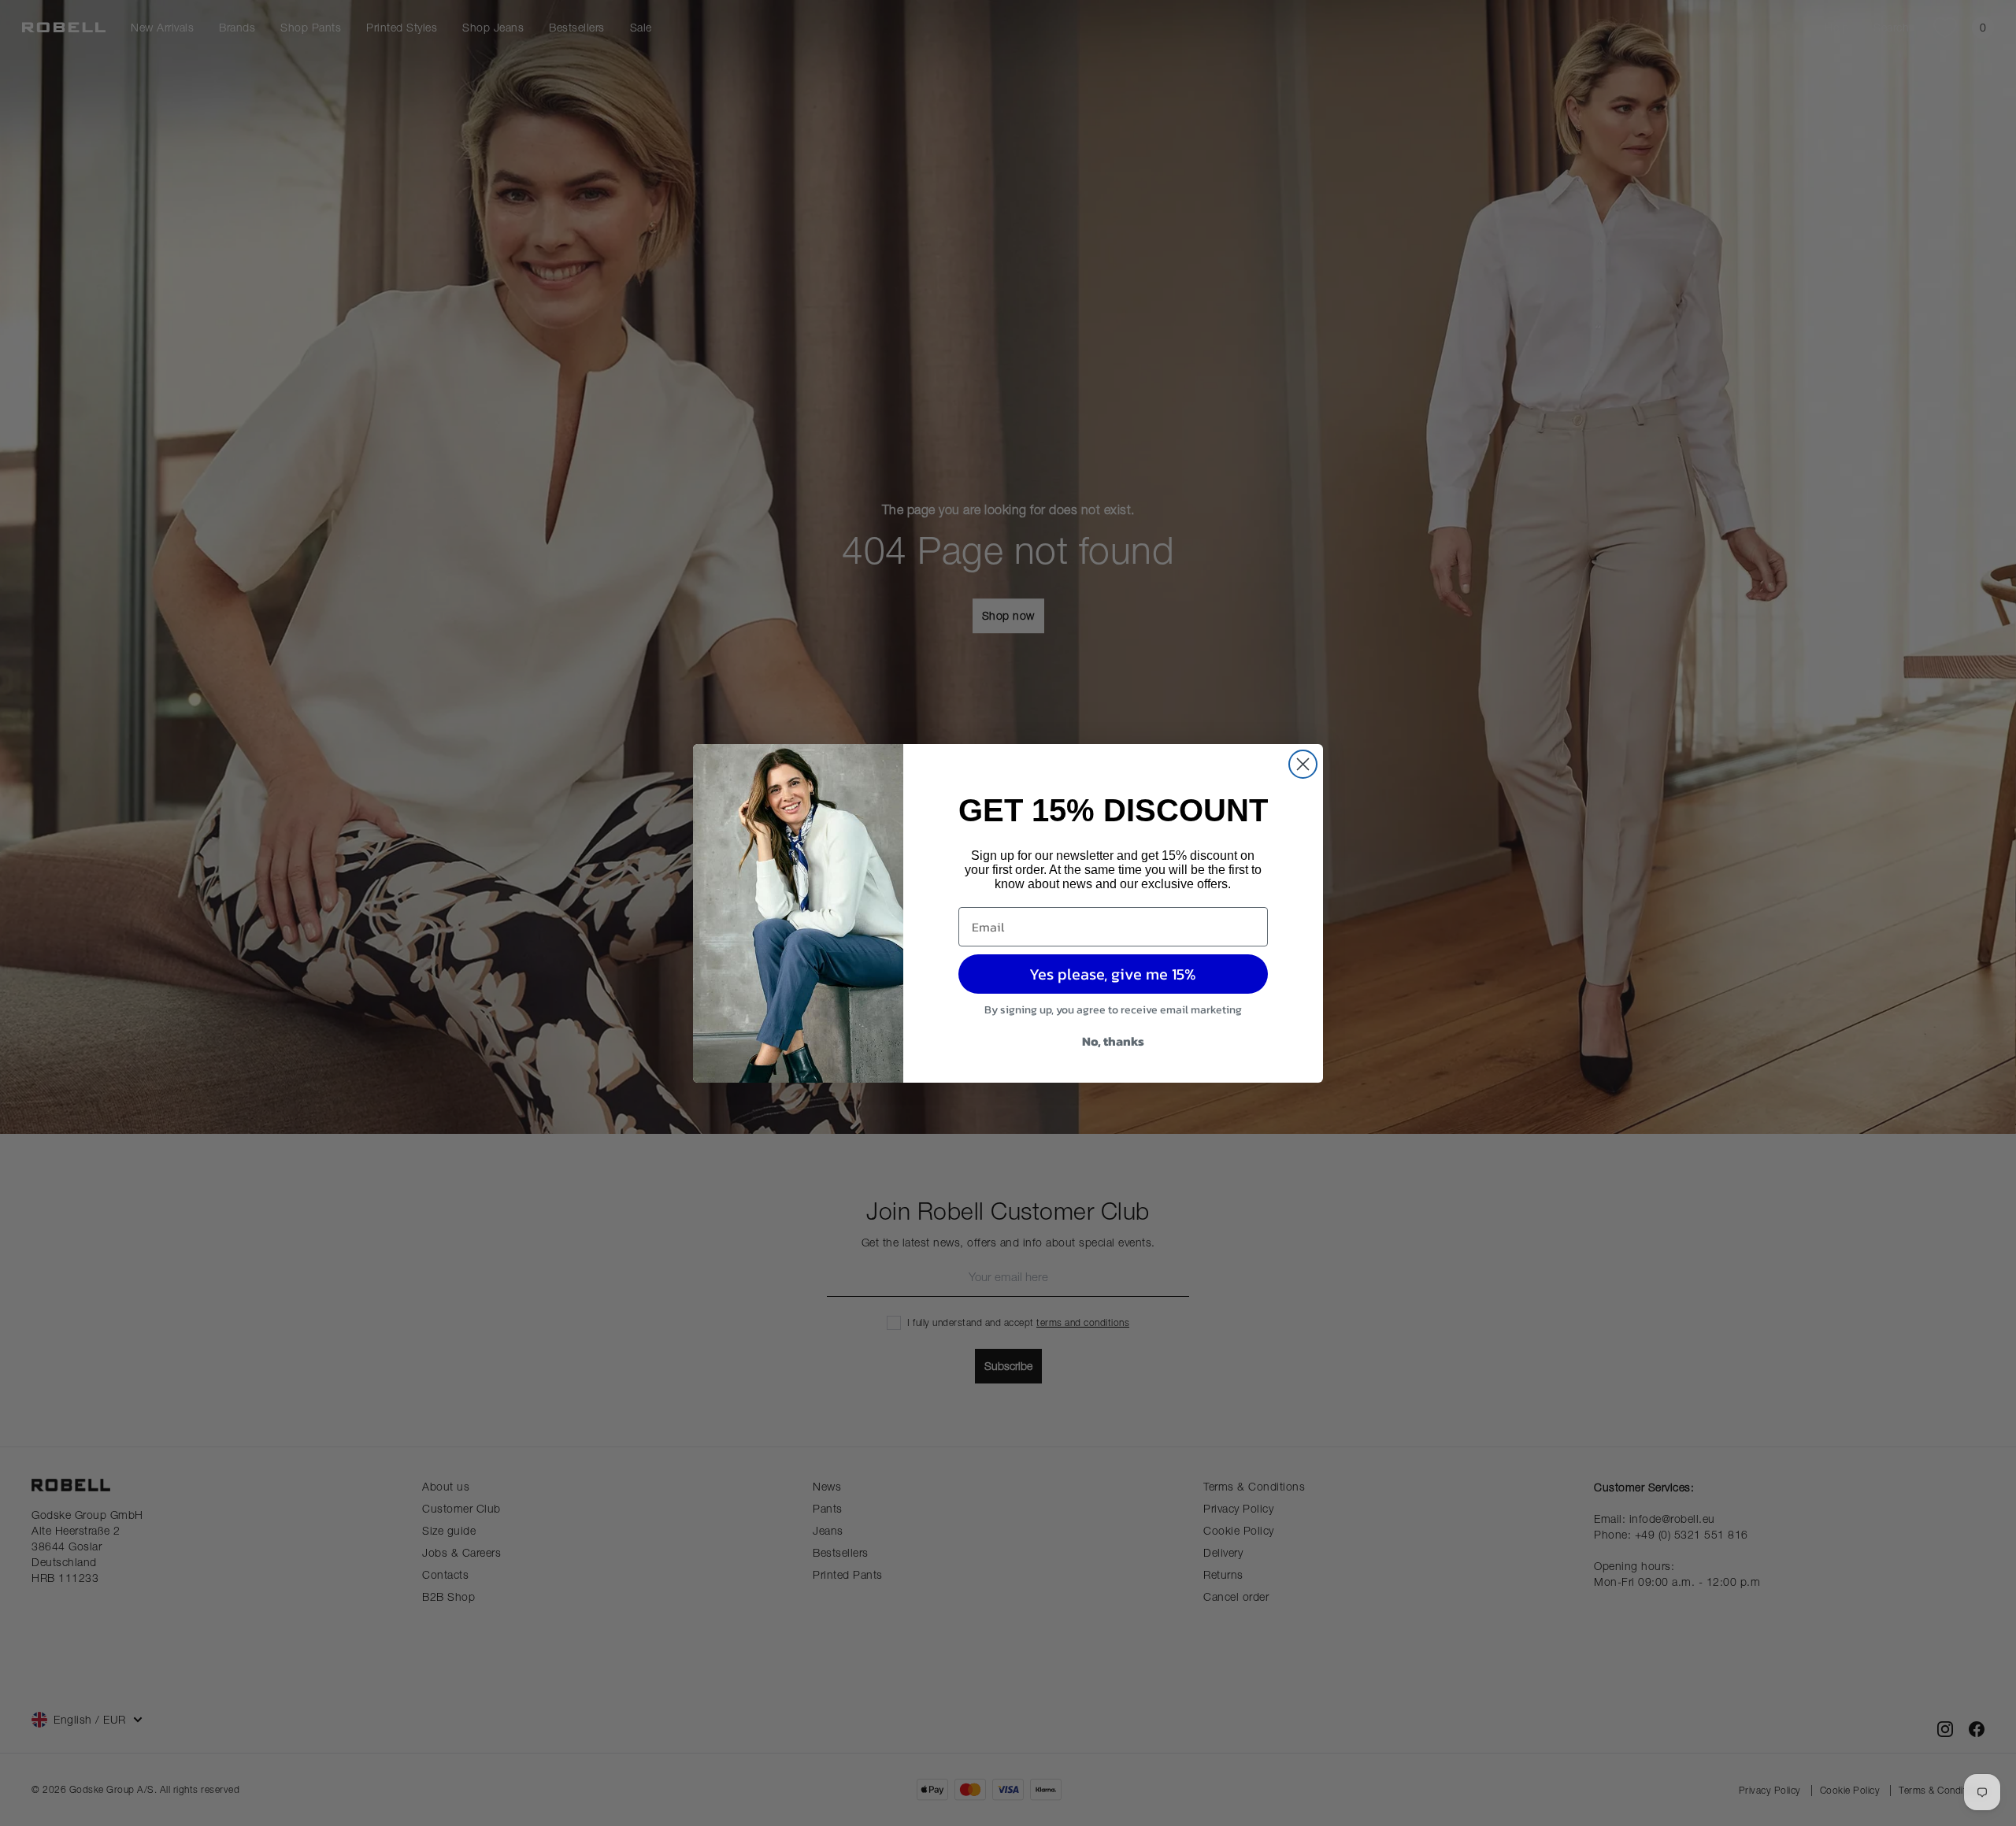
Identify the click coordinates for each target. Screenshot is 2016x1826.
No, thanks (1113, 1041)
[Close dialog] (1303, 764)
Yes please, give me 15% (1113, 974)
